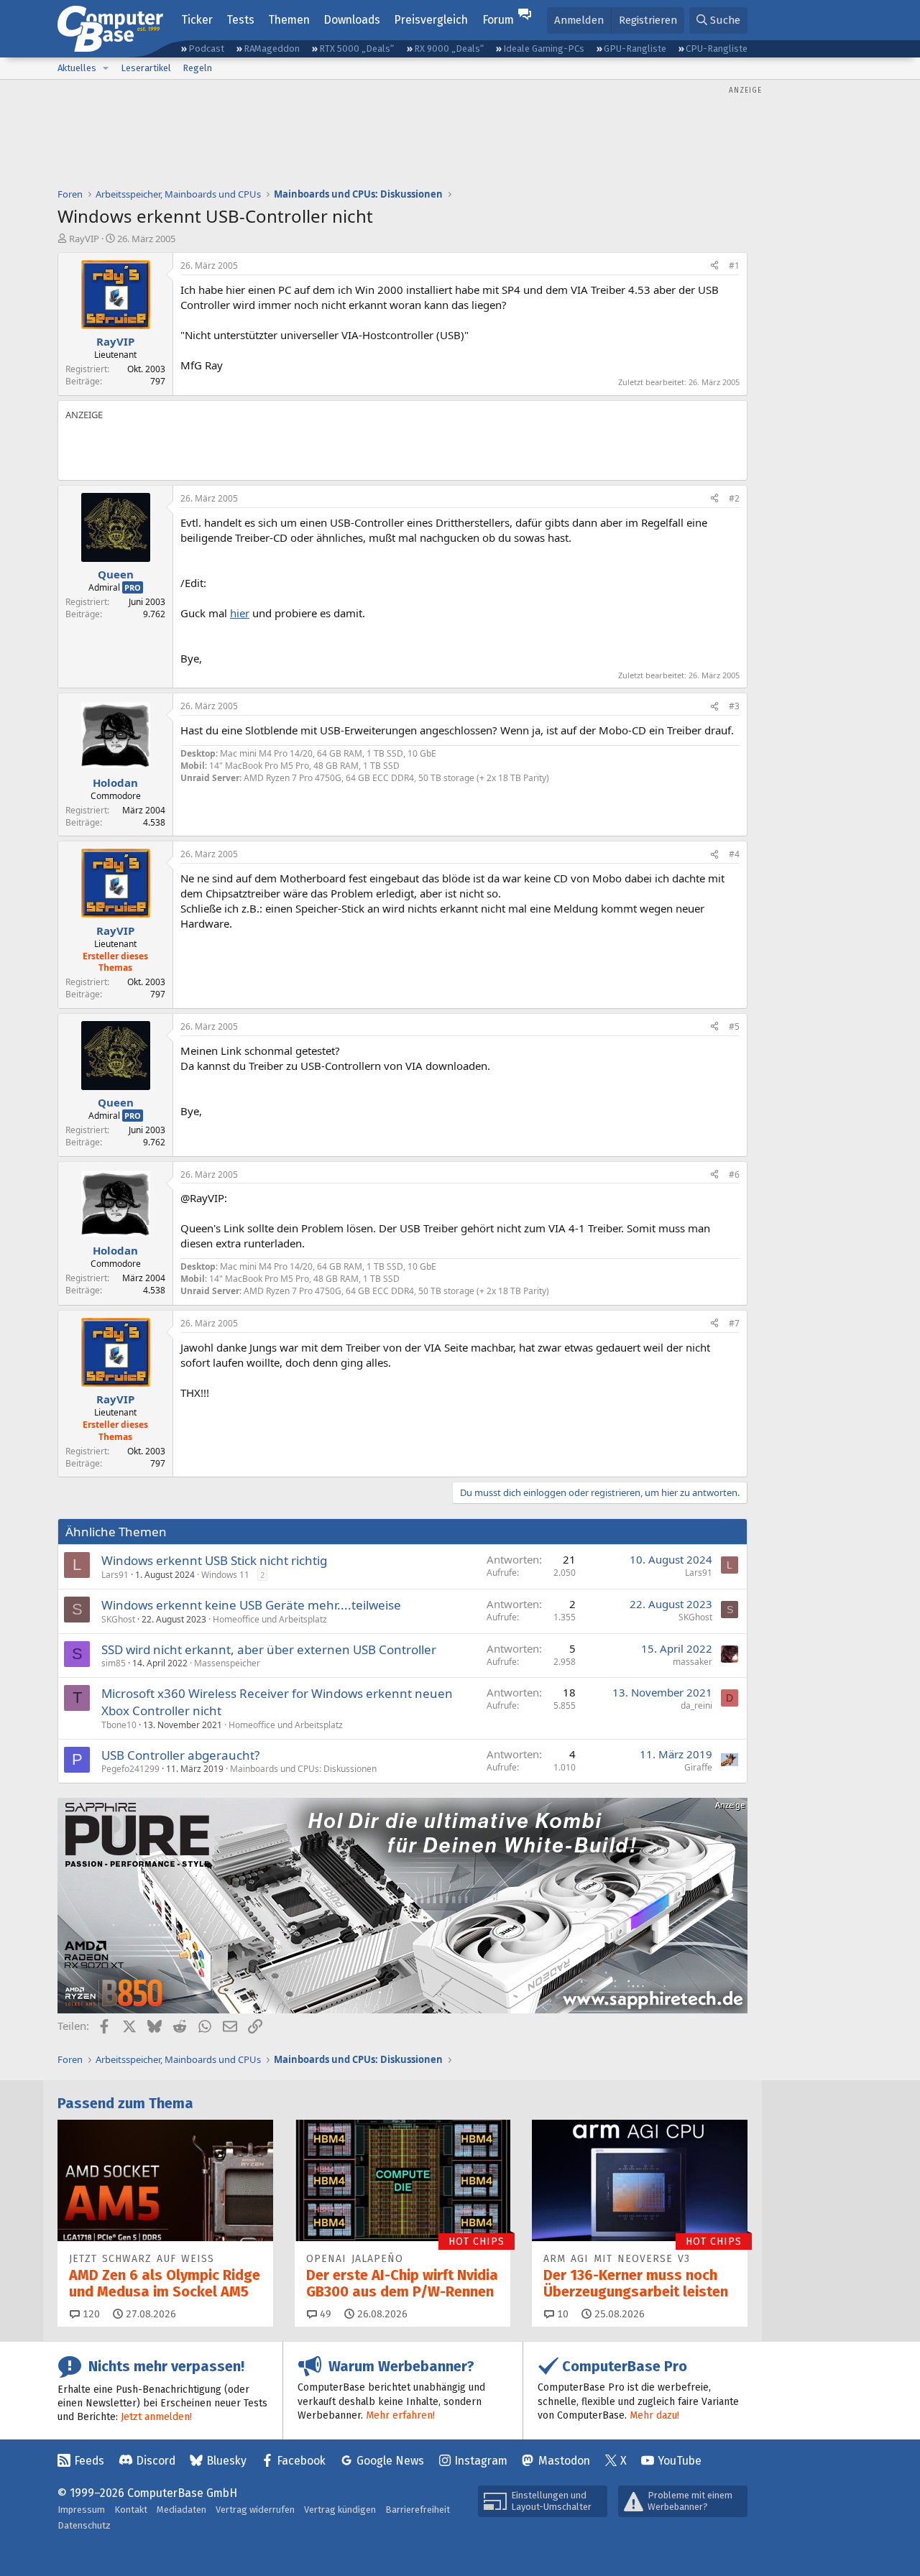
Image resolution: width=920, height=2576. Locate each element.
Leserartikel (146, 68)
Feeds (89, 2461)
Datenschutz (84, 2525)
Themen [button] (289, 20)
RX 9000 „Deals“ (449, 49)
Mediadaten (181, 2510)
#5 (734, 1026)
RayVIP (84, 239)
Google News (390, 2461)
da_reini (696, 1705)
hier (240, 613)
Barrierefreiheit (418, 2510)
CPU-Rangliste (717, 49)
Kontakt (131, 2510)
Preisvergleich (431, 20)
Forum (498, 20)
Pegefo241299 (130, 1769)
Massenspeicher (227, 1663)
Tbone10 (119, 1725)
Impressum (81, 2510)
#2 (734, 498)
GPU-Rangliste (635, 49)
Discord (156, 2461)
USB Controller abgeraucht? (180, 1755)
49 (324, 2314)
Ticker (197, 20)
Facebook (301, 2461)
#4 (734, 854)
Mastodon (564, 2461)
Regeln (197, 68)
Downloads (352, 20)
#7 (734, 1323)
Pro (133, 587)
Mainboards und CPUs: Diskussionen (303, 1769)
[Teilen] (714, 266)
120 (90, 2314)
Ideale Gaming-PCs (544, 49)
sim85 (114, 1663)
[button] (106, 68)
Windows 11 (225, 1575)
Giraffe (698, 1767)
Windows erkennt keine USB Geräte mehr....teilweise (251, 1605)
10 (561, 2314)
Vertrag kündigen (340, 2510)
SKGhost (118, 1619)
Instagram (481, 2461)
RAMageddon (272, 49)
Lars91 (115, 1575)
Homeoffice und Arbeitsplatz (270, 1619)
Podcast (206, 49)
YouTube (680, 2461)
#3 (734, 706)
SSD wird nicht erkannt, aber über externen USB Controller (269, 1649)
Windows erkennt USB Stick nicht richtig (214, 1560)
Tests (240, 20)
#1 (734, 266)
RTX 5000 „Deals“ (356, 49)
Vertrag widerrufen (255, 2510)
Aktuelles (77, 68)
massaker (693, 1662)
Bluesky (226, 2461)
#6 (734, 1174)
